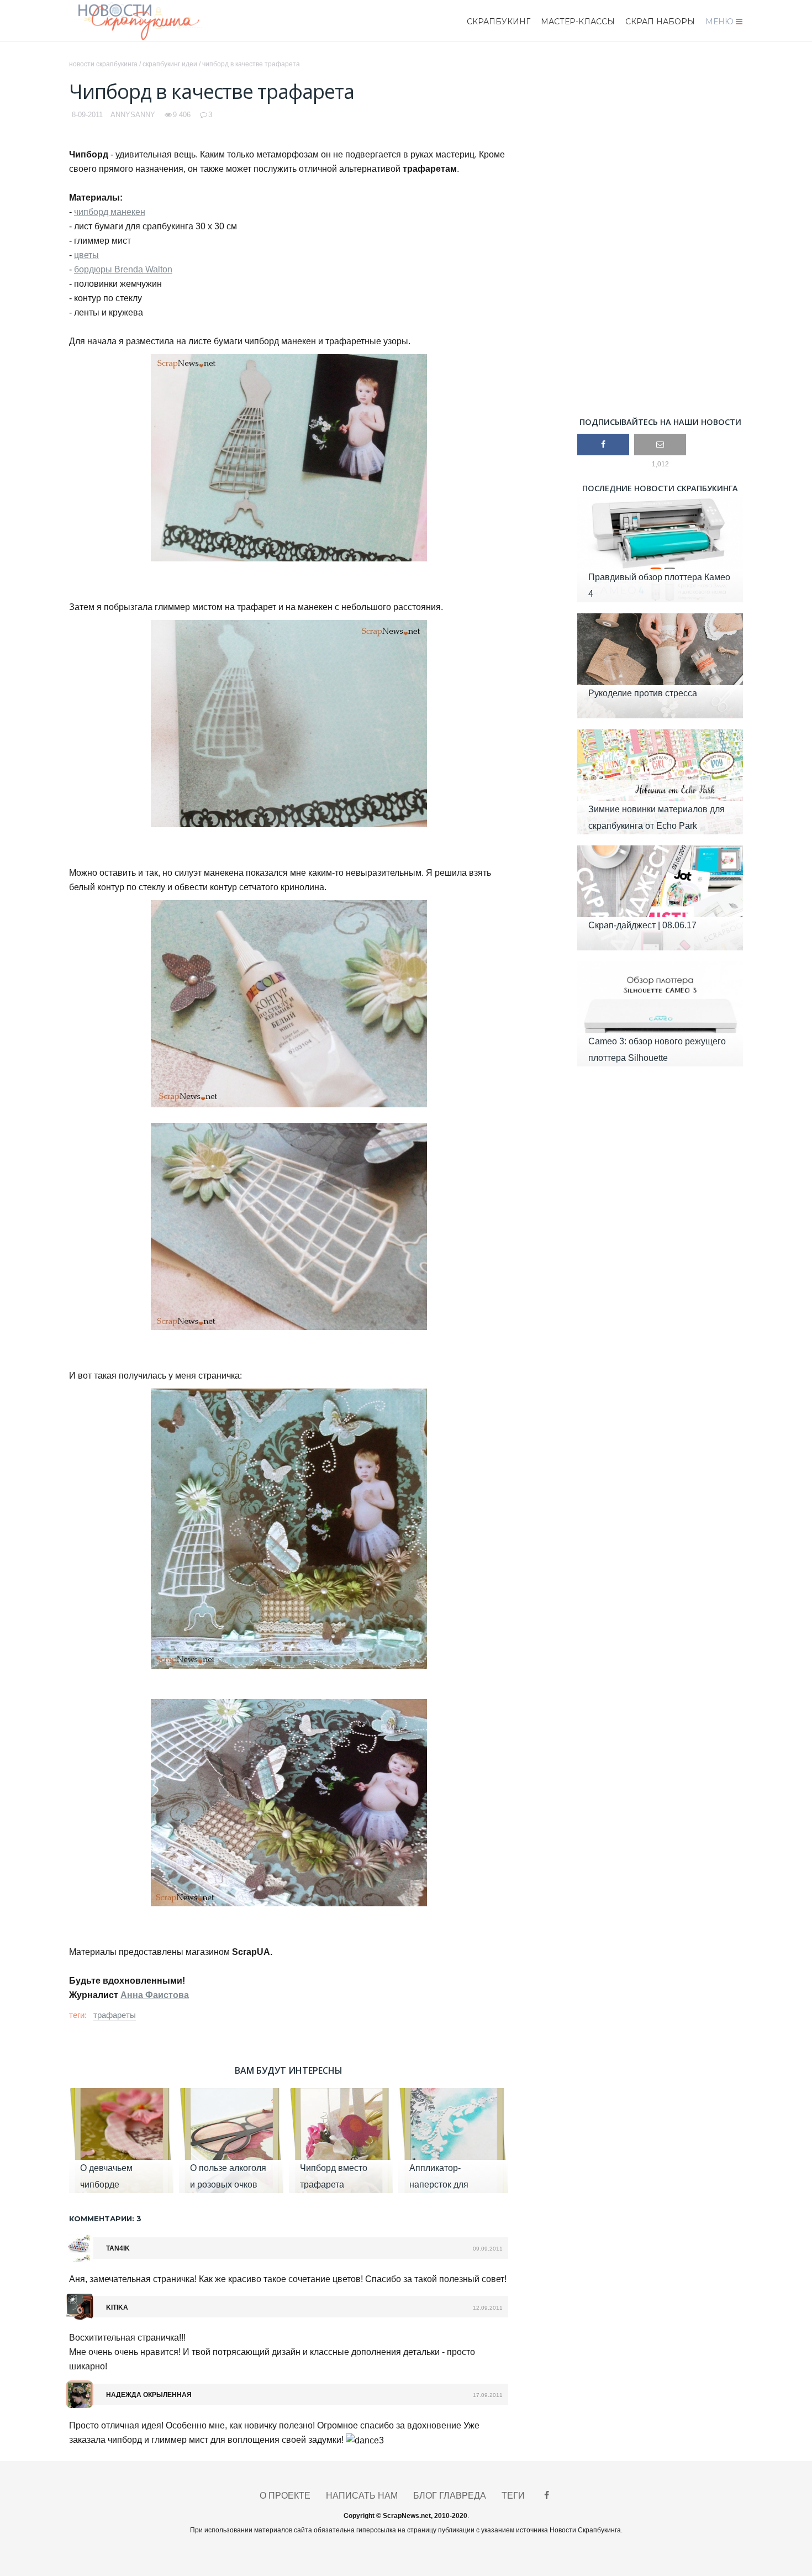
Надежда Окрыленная (149, 2395)
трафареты (115, 2015)
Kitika (117, 2307)
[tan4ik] (80, 2248)
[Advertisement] (660, 229)
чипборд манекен (110, 212)
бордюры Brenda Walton (123, 269)
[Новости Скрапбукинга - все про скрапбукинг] (153, 21)
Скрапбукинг (499, 22)
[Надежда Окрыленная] (80, 2394)
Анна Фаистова (155, 1995)
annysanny (133, 115)
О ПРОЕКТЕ (285, 2496)
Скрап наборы (660, 22)
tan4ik (118, 2248)
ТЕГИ (513, 2496)
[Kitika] (80, 2306)
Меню (719, 22)
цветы (86, 255)
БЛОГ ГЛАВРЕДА (450, 2496)
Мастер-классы (578, 22)
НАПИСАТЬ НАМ (362, 2496)
